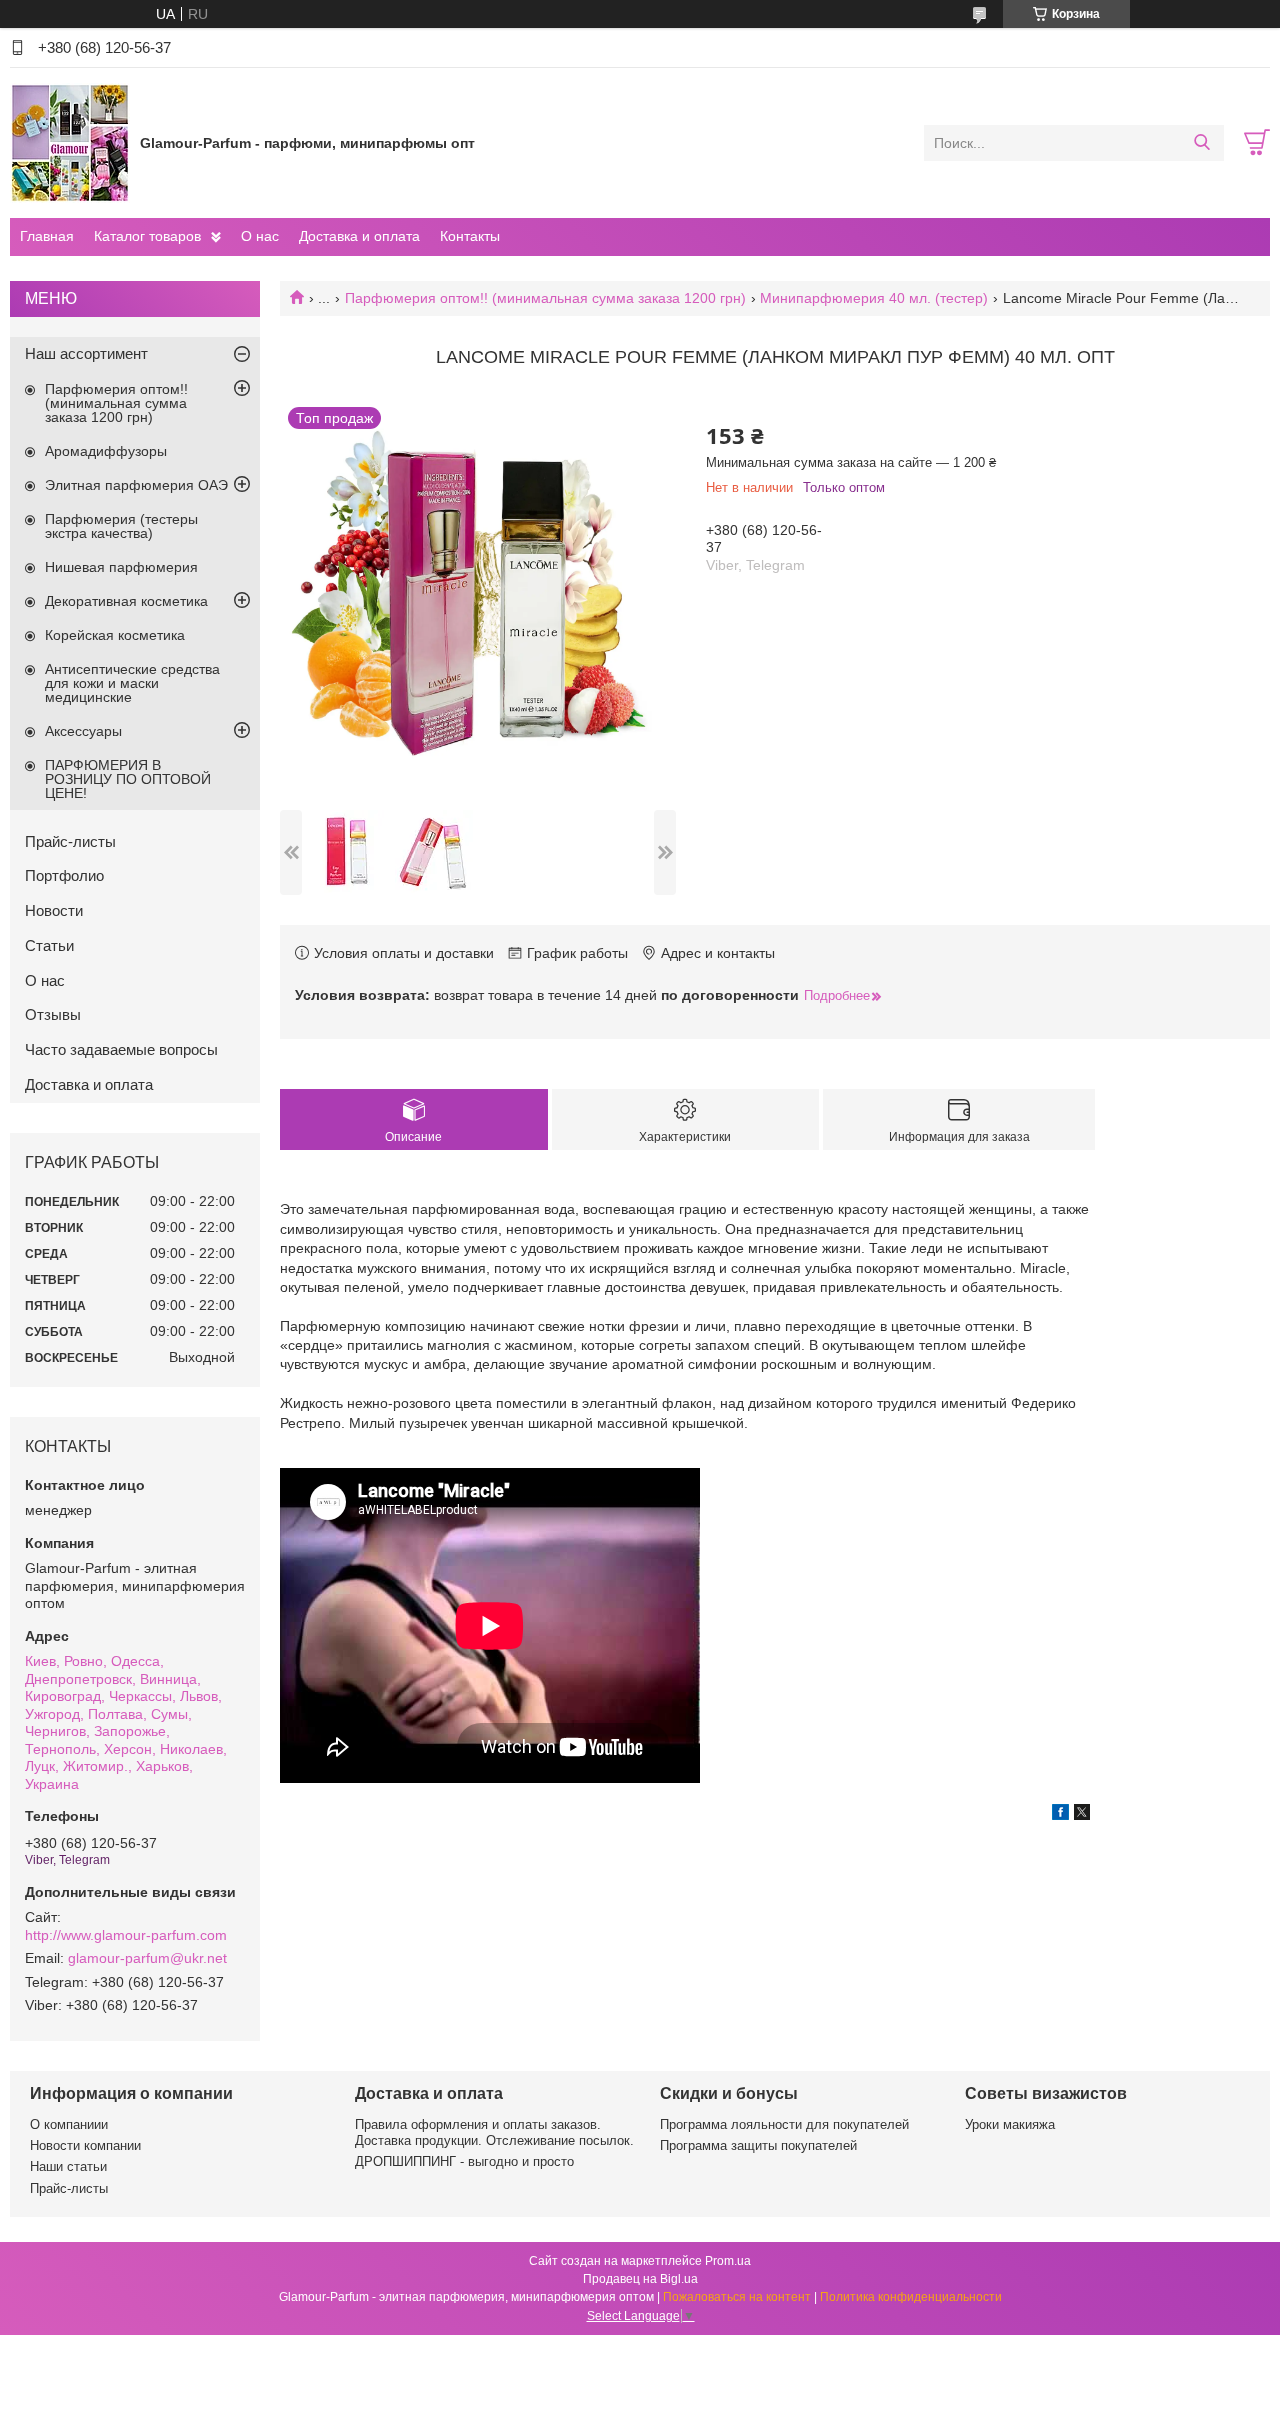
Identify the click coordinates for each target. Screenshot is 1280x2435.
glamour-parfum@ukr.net (147, 1958)
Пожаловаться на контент (737, 2297)
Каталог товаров (147, 236)
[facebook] (1060, 1815)
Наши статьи (68, 2166)
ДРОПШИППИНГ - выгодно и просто (464, 2161)
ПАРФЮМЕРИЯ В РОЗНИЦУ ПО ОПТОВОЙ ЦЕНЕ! (128, 779)
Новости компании (85, 2145)
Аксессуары (83, 731)
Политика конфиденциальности (911, 2297)
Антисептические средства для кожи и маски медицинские (132, 683)
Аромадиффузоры (106, 451)
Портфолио (64, 875)
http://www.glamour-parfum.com (126, 1935)
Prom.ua (728, 2261)
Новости (54, 910)
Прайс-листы (70, 841)
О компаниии (69, 2124)
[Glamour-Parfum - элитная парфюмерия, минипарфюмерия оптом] (70, 142)
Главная (47, 236)
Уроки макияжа (1010, 2124)
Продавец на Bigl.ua (640, 2279)
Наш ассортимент (86, 353)
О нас (260, 236)
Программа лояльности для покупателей (784, 2124)
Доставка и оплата (359, 236)
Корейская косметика (115, 635)
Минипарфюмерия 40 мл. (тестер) (874, 298)
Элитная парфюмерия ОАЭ (136, 485)
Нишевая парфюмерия (121, 567)
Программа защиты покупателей (758, 2145)
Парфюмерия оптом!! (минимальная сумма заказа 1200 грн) (545, 298)
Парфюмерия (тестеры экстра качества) (121, 526)
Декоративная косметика (126, 601)
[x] (1082, 1815)
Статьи (49, 945)
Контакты (470, 236)
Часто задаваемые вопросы (121, 1049)
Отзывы (53, 1014)
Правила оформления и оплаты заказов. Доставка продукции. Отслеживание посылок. (494, 2132)
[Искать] (1201, 143)
